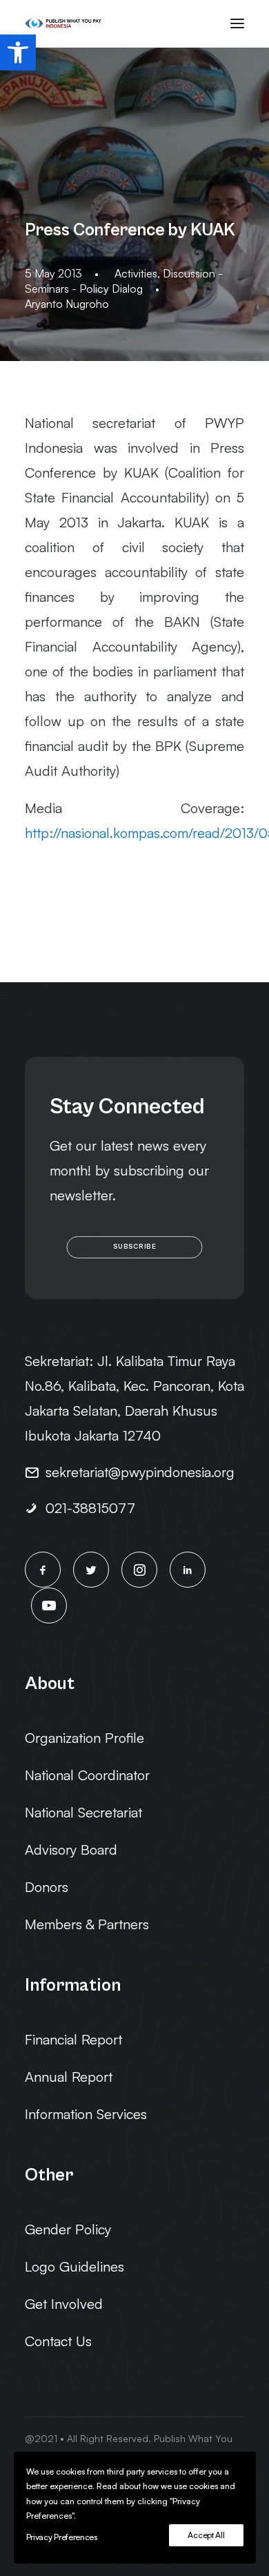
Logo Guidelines (74, 2266)
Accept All (206, 2535)
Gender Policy (68, 2229)
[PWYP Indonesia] (63, 23)
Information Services (86, 2114)
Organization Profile (84, 1738)
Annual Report (69, 2077)
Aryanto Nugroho (67, 304)
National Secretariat (83, 1812)
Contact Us (58, 2341)
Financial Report (73, 2039)
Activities (136, 273)
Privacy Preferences (62, 2537)
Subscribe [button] (134, 1247)
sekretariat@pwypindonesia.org (140, 1472)
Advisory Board (71, 1850)
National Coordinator (87, 1775)
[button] (18, 52)
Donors (47, 1887)
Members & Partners (87, 1924)
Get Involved (64, 2304)
